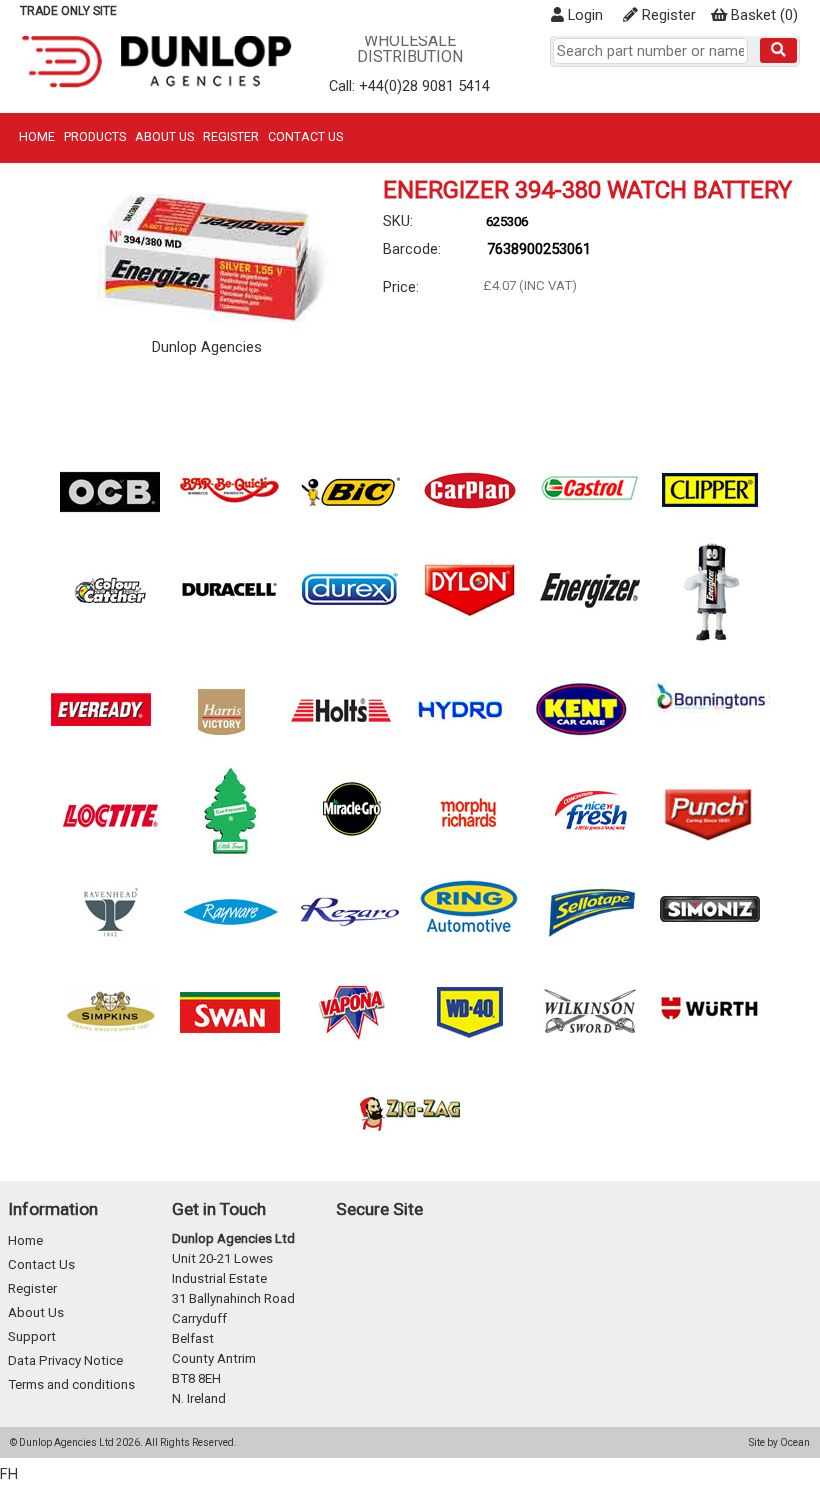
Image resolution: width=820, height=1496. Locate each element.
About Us (164, 136)
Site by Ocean (779, 1442)
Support (32, 1336)
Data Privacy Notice (65, 1360)
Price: (401, 287)
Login (583, 15)
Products (95, 136)
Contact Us (305, 136)
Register (667, 15)
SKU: (398, 221)
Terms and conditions (71, 1384)
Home (37, 136)
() (764, 15)
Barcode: (412, 249)
